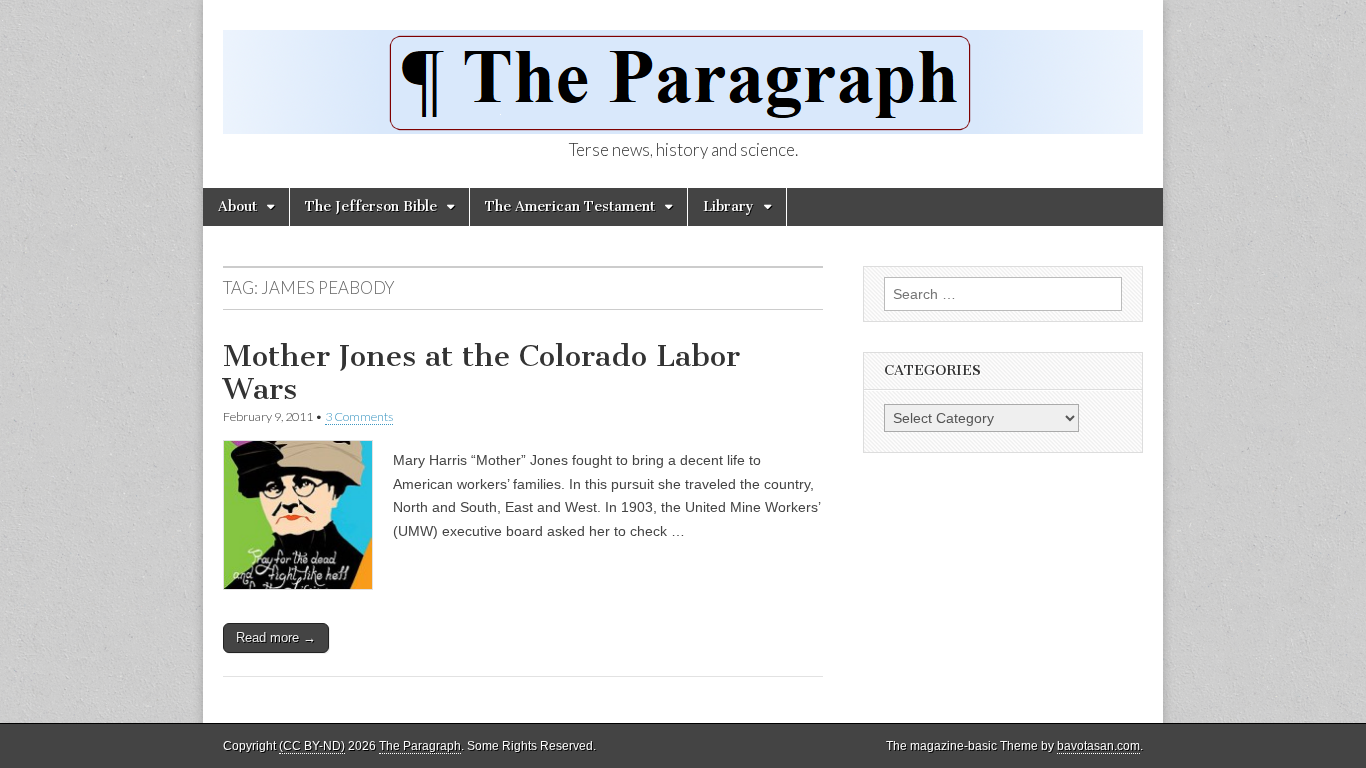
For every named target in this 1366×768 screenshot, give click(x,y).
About (237, 206)
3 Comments (359, 416)
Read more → (276, 637)
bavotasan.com (1098, 746)
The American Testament (570, 206)
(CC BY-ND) (312, 746)
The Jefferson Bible (371, 206)
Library (728, 206)
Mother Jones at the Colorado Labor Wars (481, 373)
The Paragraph (420, 746)
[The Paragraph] (683, 71)
